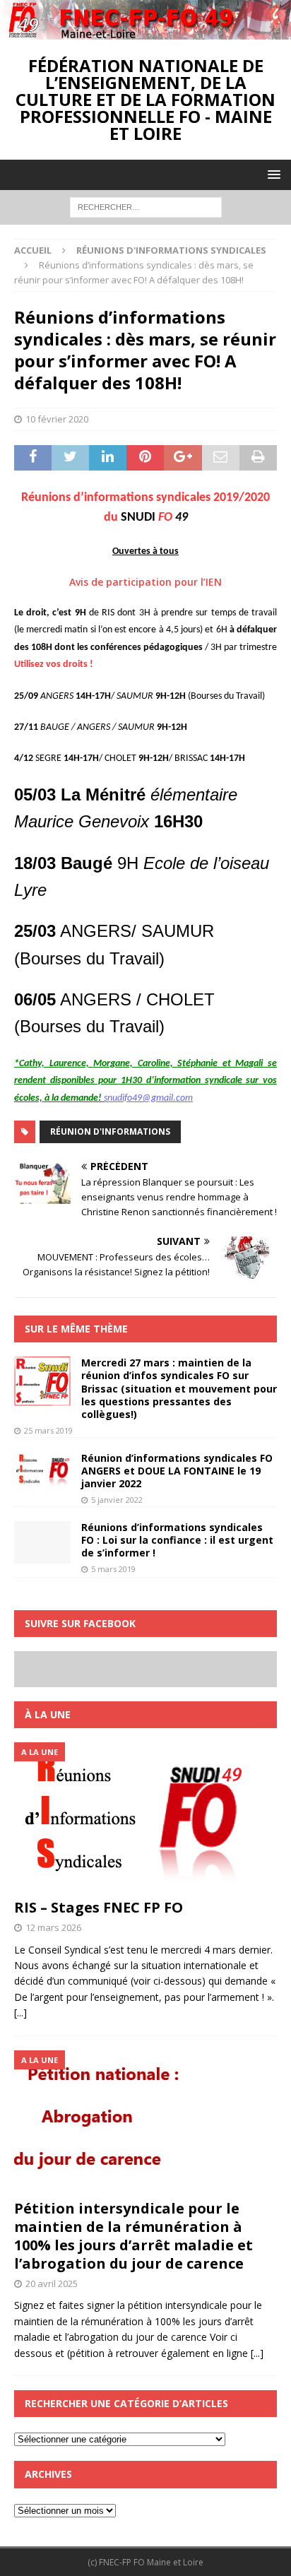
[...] (20, 2013)
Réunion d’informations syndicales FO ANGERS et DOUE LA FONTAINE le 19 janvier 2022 (177, 1471)
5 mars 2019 (113, 1569)
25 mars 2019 (48, 1430)
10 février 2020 (57, 419)
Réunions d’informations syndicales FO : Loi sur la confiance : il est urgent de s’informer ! (177, 1540)
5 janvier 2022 (117, 1500)
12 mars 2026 (53, 1927)
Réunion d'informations (110, 1132)
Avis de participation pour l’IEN (145, 582)
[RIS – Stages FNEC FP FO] (145, 1817)
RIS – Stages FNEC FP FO (99, 1907)
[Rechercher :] (146, 206)
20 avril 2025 (52, 2283)
